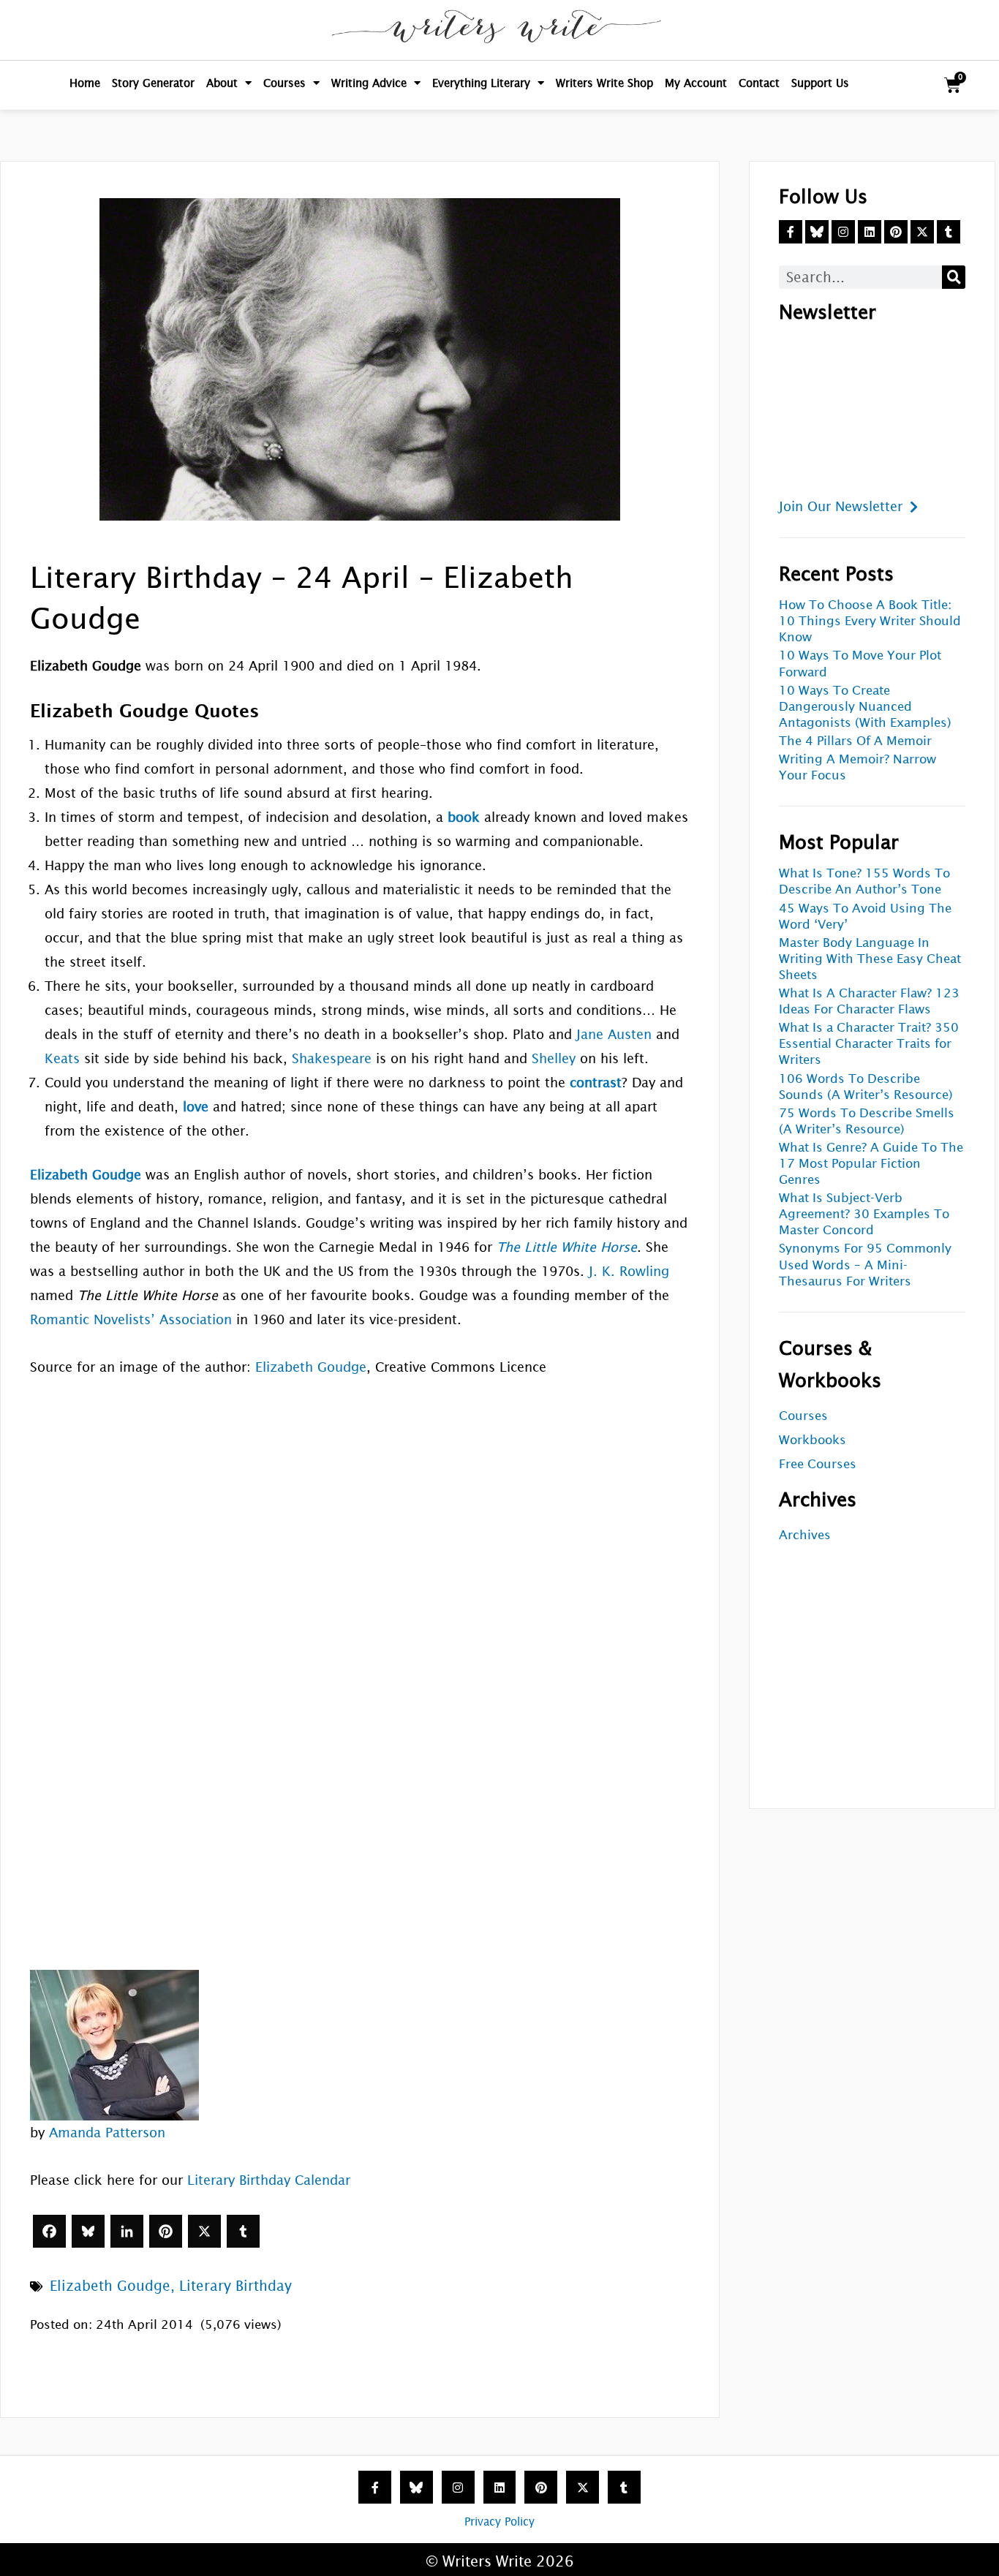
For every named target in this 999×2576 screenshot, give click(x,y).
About (222, 83)
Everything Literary (481, 83)
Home (85, 83)
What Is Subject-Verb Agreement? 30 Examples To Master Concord (864, 1214)
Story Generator (153, 83)
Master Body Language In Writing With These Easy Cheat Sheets (870, 959)
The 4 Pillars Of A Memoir (855, 741)
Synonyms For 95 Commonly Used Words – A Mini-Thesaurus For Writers (865, 1265)
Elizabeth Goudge (311, 1367)
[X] (204, 2231)
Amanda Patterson (107, 2133)
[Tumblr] (243, 2231)
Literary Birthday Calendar (269, 2180)
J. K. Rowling (629, 1271)
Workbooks (813, 1440)
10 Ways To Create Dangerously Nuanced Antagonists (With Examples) (865, 707)
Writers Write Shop (604, 83)
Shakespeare (332, 1058)
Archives (805, 1535)
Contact (759, 83)
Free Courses (818, 1464)
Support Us (820, 83)
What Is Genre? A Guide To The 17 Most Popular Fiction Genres (871, 1164)
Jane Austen (614, 1034)
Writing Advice (369, 83)
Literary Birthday (235, 2286)
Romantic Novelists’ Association (131, 1319)
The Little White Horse (567, 1247)
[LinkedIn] (127, 2231)
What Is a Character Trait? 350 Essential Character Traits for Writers (869, 1044)
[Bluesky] (88, 2231)
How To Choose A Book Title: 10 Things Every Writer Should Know (870, 621)
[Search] (954, 277)
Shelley (554, 1058)
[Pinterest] (166, 2231)
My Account (696, 83)
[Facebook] (49, 2231)
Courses (284, 83)
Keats (62, 1058)
